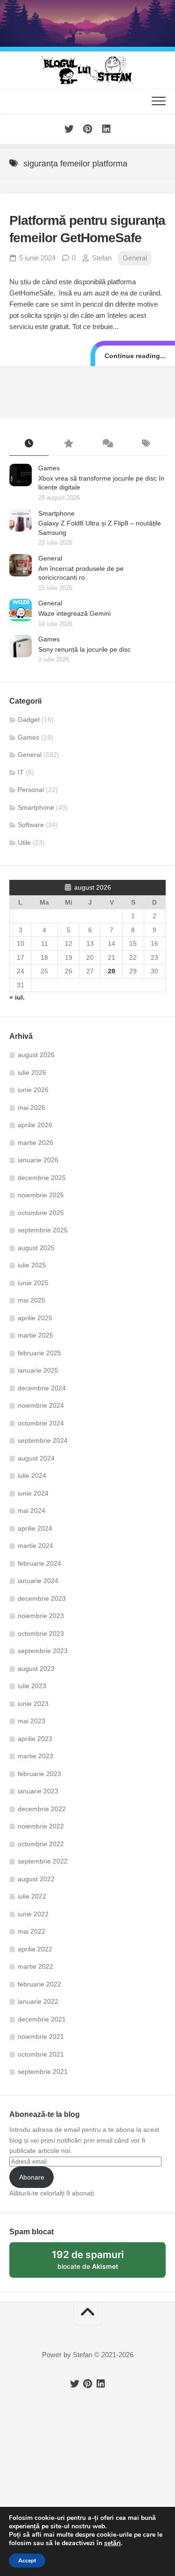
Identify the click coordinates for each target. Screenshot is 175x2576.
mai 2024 (31, 1511)
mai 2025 (31, 1300)
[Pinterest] (88, 129)
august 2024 (36, 1458)
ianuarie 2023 (38, 1791)
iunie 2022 (33, 1914)
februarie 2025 (39, 1353)
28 (112, 971)
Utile (24, 842)
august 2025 (36, 1248)
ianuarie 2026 (38, 1160)
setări (112, 2543)
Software (31, 825)
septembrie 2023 (43, 1651)
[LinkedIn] (106, 129)
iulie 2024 (32, 1475)
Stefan (102, 258)
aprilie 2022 (35, 1949)
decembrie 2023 (42, 1598)
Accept (27, 2561)
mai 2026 (31, 1108)
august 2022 (36, 1879)
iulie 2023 (32, 1686)
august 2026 (36, 1055)
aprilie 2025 (35, 1318)
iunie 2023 (33, 1704)
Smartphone (56, 513)
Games (49, 468)
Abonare (32, 2177)
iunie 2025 (33, 1283)
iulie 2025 (32, 1265)
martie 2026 (35, 1143)
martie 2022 (35, 1966)
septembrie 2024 (43, 1440)
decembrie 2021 (42, 2019)
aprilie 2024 (35, 1528)
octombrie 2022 (41, 1844)
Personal (31, 790)
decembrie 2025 (42, 1178)
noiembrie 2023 (41, 1616)
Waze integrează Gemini (74, 613)
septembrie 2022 (43, 1861)
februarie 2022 (39, 1984)
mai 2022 (31, 1931)
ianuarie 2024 (38, 1581)
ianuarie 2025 (38, 1370)
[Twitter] (69, 129)
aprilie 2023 (35, 1739)
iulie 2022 (32, 1896)
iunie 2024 (33, 1493)
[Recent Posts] (29, 444)
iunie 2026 (33, 1090)
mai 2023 (31, 1721)
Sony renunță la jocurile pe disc (84, 649)
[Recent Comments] (107, 444)
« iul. (17, 997)
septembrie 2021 (43, 2072)
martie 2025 (35, 1335)
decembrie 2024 (42, 1388)
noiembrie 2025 (41, 1195)
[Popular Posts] (68, 444)
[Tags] (146, 444)
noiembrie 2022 (41, 1826)
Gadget (29, 720)
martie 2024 (35, 1546)
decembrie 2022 (42, 1809)
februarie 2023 (39, 1774)
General (135, 258)
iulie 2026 (32, 1072)
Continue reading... (135, 356)
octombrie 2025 (41, 1213)
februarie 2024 (39, 1563)
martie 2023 (35, 1756)
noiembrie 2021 (41, 2036)
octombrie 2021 (41, 2054)
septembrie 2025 (43, 1230)
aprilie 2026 (35, 1125)
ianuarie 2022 (38, 2001)
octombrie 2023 (41, 1633)
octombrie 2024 (41, 1423)
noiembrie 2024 (41, 1405)
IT (21, 772)
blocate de (99, 2263)
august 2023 (36, 1669)
